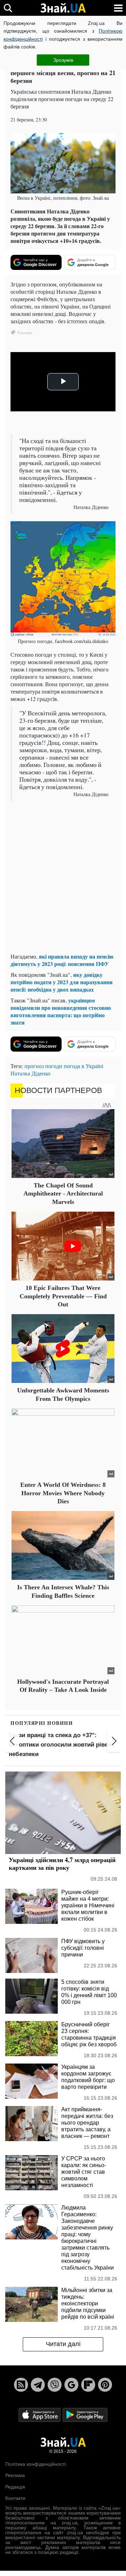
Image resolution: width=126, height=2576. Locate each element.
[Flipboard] (88, 2385)
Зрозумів (63, 60)
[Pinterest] (105, 2385)
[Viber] (55, 2385)
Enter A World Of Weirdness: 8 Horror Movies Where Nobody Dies (63, 1493)
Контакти (15, 2498)
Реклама (15, 2475)
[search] (8, 8)
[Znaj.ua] (63, 8)
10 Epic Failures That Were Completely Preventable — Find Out (63, 1296)
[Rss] (21, 2385)
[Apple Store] (40, 2414)
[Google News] (71, 2385)
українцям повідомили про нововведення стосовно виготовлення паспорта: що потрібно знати (61, 1011)
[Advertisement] (63, 884)
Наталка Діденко (30, 1073)
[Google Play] (85, 2414)
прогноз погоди (43, 1066)
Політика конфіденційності (36, 2464)
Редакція (15, 2487)
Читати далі (63, 2344)
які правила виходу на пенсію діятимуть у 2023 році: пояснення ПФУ (62, 960)
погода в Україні (83, 1066)
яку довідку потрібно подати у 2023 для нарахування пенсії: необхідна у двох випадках (62, 982)
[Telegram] (38, 2385)
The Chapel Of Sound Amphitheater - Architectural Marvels (63, 1194)
